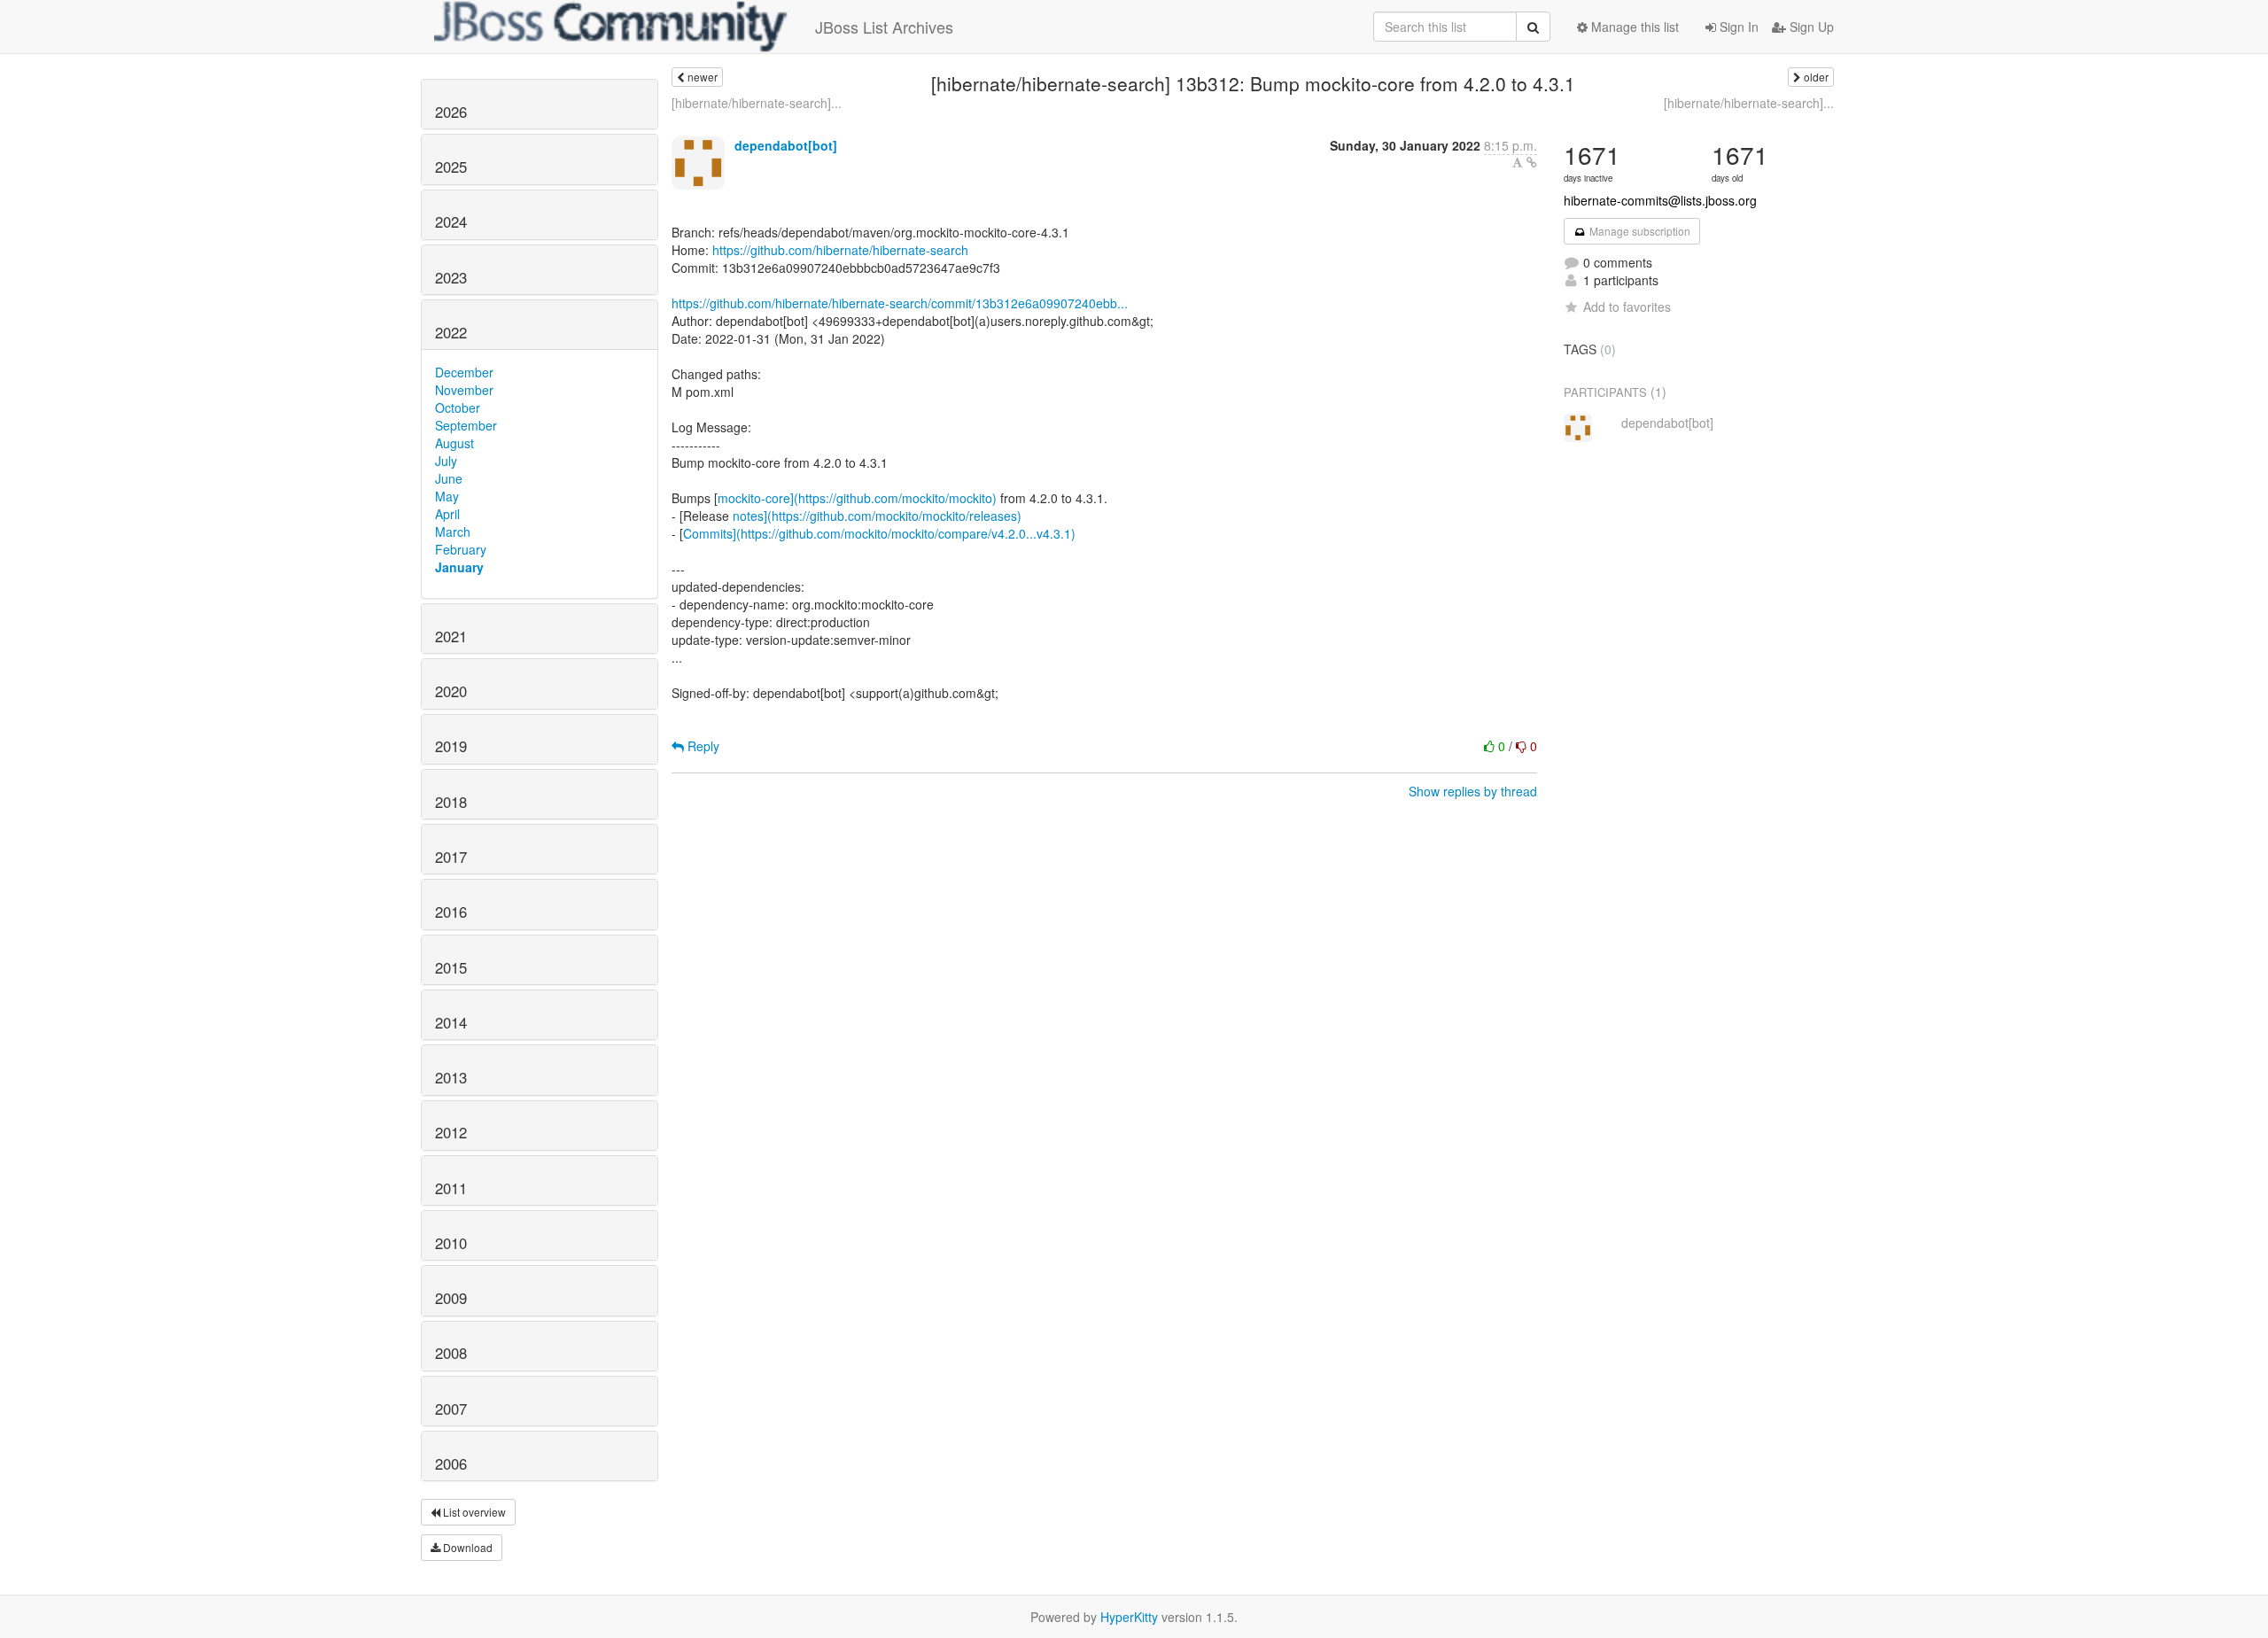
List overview (473, 1512)
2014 (451, 1022)
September (466, 425)
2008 (451, 1353)
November (464, 390)
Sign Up (1810, 27)
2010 (451, 1243)
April (447, 514)
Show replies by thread (1473, 791)
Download (466, 1547)
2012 (451, 1132)
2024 (451, 221)
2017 (451, 857)
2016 (451, 912)
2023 (451, 277)
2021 (451, 636)
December (464, 372)
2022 (451, 332)
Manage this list (1633, 27)
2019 (451, 746)
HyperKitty (1129, 1617)
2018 (451, 802)
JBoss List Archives (884, 27)
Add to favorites (1627, 307)
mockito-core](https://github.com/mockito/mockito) (857, 498)
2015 (451, 967)
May (447, 496)
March (453, 532)
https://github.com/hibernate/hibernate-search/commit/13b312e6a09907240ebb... (900, 303)
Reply (702, 746)
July (446, 461)
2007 (451, 1409)
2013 (451, 1077)
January (459, 567)
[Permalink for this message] (1532, 162)
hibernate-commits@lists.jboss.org (1660, 200)
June (449, 478)
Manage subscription (1639, 231)
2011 (451, 1188)
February (461, 549)
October (458, 408)
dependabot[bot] (786, 145)
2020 (451, 691)
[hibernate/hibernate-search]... (757, 103)
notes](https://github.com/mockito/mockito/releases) (877, 516)
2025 (451, 167)
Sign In (1737, 27)
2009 (451, 1298)
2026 (451, 112)
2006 (451, 1463)
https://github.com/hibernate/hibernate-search (840, 250)
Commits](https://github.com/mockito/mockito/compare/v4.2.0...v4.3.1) (879, 533)
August (454, 443)
